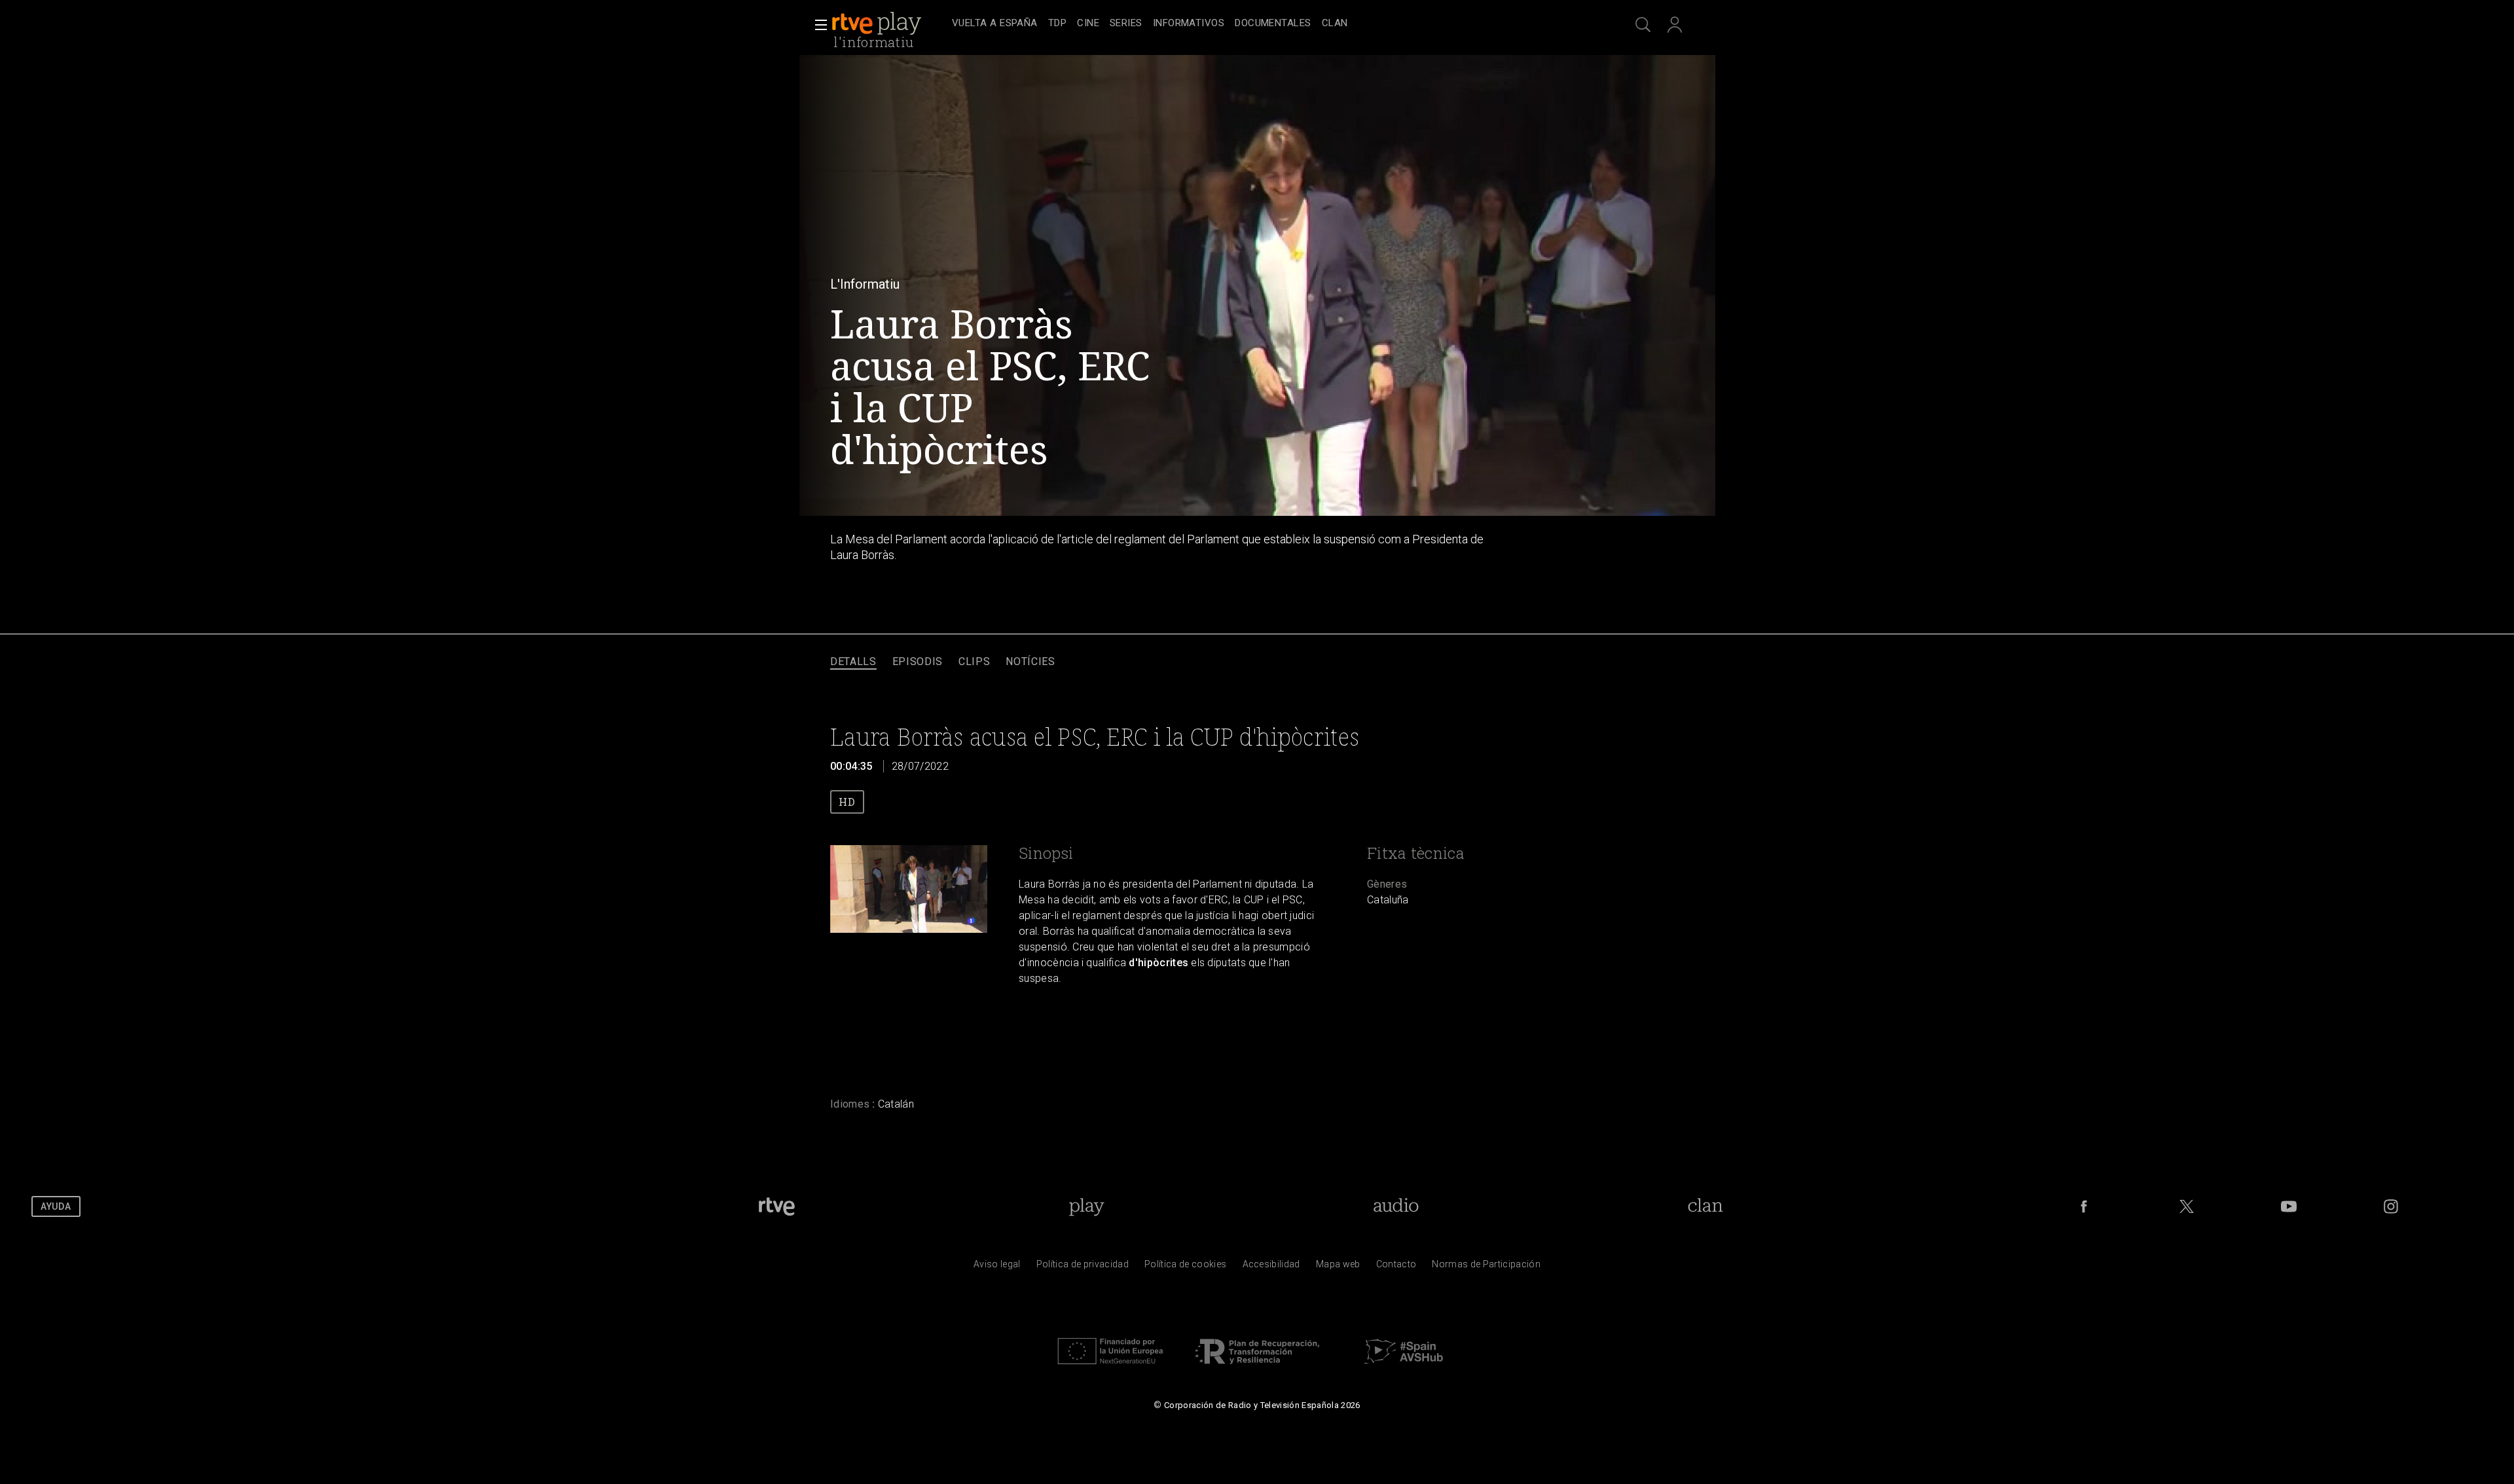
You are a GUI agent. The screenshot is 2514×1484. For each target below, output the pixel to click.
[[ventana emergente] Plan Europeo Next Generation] (1110, 1367)
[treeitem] (995, 24)
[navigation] (1271, 24)
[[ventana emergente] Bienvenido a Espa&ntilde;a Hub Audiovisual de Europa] (1404, 1367)
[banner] (889, 24)
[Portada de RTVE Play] (878, 24)
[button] (817, 25)
